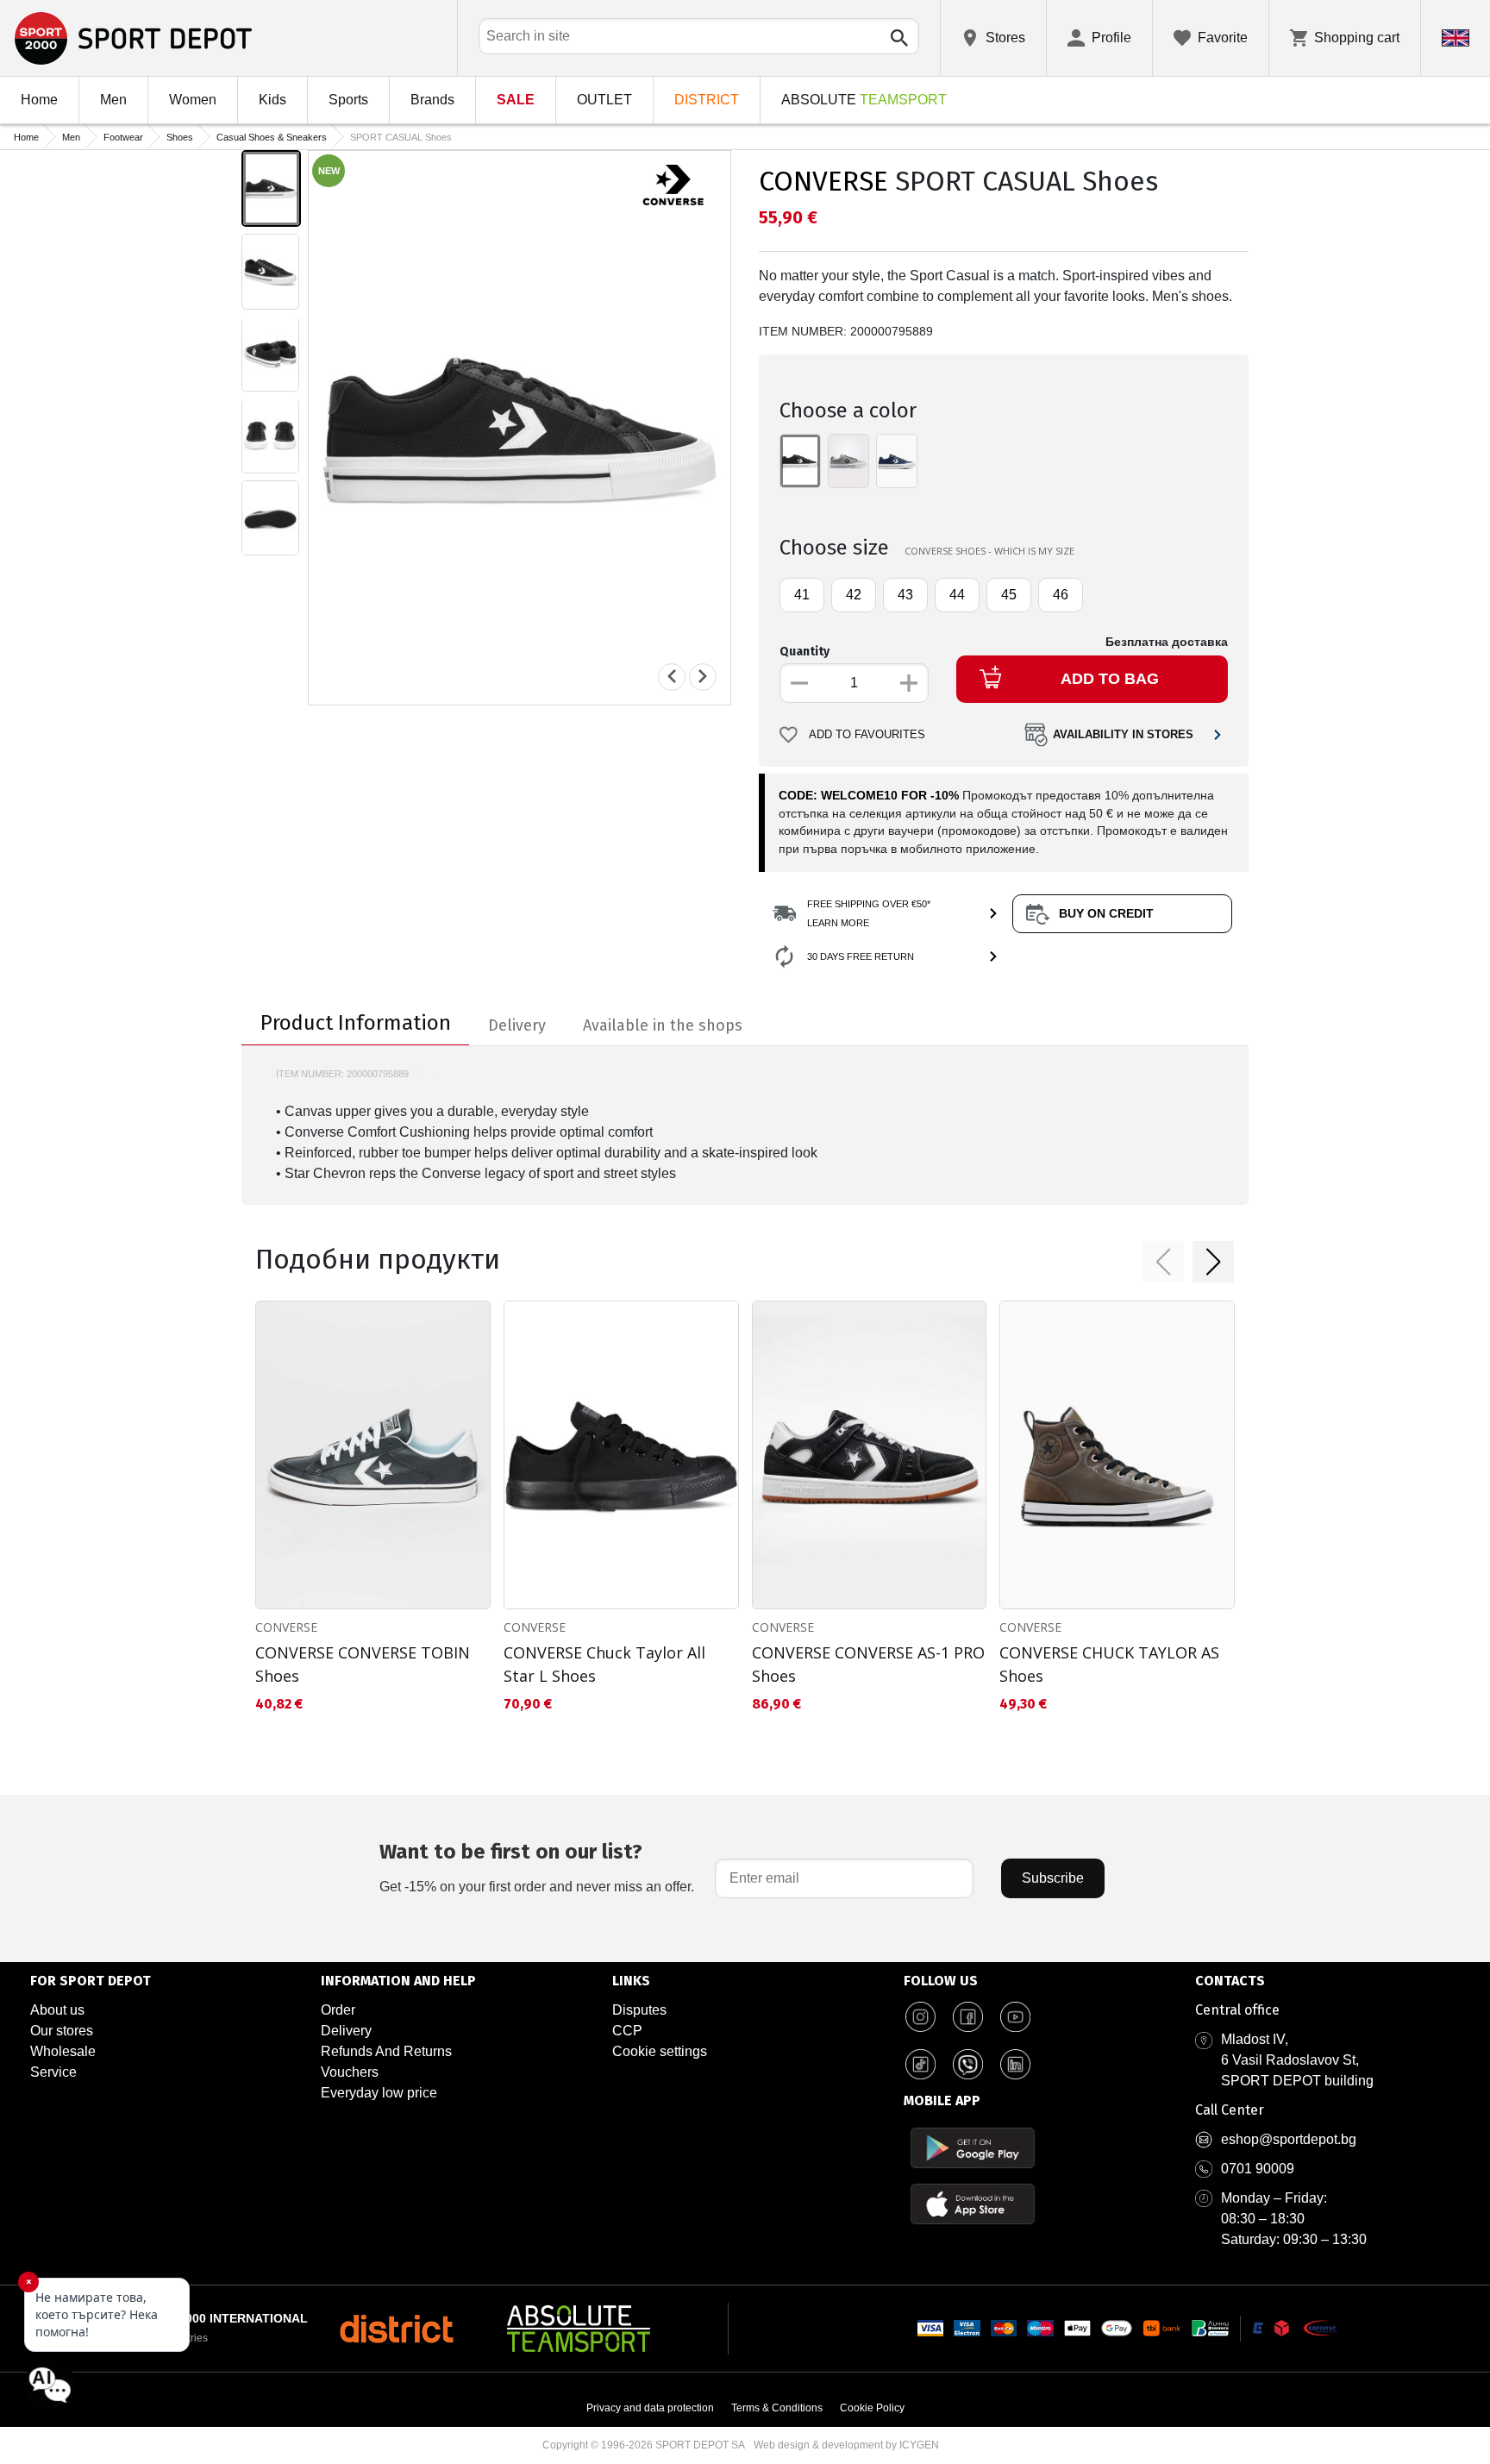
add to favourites (867, 735)
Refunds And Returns (386, 2051)
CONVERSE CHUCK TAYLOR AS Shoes (1109, 1664)
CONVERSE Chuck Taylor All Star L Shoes (604, 1664)
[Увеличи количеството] (909, 683)
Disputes (639, 2010)
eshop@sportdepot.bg (1289, 2139)
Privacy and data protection (650, 2408)
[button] (1163, 1262)
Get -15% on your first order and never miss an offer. (537, 1867)
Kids (272, 100)
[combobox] (699, 36)
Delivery (346, 2031)
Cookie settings (660, 2051)
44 (957, 595)
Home (39, 100)
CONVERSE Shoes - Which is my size (989, 551)
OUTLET (604, 100)
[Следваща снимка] (703, 676)
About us (57, 2010)
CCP (627, 2031)
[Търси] (899, 38)
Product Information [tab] (356, 1023)
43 (905, 595)
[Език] (1456, 38)
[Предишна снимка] (672, 676)
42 (854, 595)
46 (1061, 595)
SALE (516, 100)
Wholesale (63, 2051)
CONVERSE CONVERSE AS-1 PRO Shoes (868, 1664)
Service (53, 2072)
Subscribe (1053, 1878)
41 (802, 595)
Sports (348, 100)
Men (113, 100)
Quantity (804, 652)
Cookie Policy (872, 2408)
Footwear (123, 137)
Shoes (180, 137)
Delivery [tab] (517, 1025)
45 (1009, 595)
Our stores (62, 2031)
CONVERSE (823, 181)
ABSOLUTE (864, 100)
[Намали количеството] (799, 683)
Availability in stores (1123, 735)
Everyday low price (379, 2093)
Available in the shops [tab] (663, 1025)
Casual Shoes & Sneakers (272, 137)
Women (193, 100)
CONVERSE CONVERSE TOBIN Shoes (363, 1664)
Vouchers (350, 2072)
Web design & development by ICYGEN (846, 2445)
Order (338, 2010)
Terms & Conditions (777, 2408)
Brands (432, 100)
